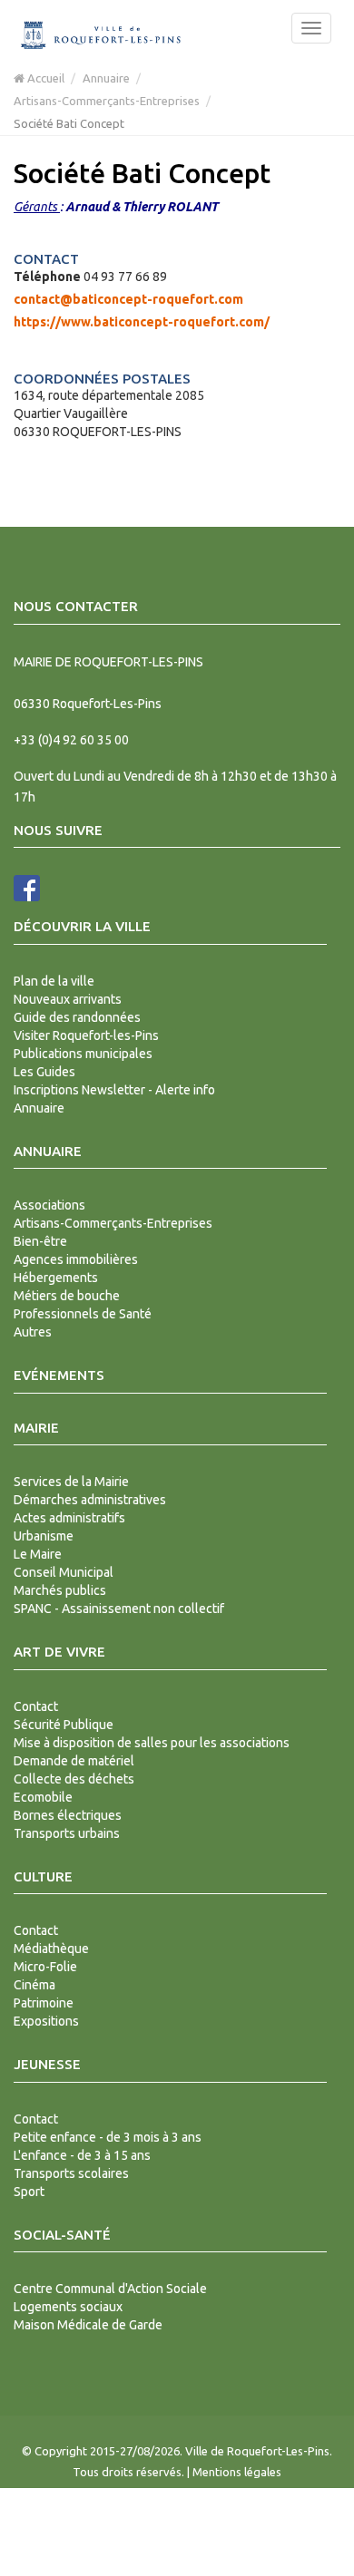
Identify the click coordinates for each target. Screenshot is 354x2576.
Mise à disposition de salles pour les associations (152, 1743)
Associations (49, 1205)
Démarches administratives (90, 1500)
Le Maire (38, 1554)
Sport (29, 2192)
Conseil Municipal (64, 1572)
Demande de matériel (74, 1761)
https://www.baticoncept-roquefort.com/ (142, 322)
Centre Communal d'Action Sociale (110, 2289)
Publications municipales (83, 1054)
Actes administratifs (69, 1518)
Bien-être (40, 1241)
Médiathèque (51, 1949)
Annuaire (106, 78)
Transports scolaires (71, 2173)
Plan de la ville (54, 981)
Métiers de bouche (67, 1296)
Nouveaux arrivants (68, 999)
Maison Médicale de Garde (88, 2325)
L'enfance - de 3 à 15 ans (82, 2155)
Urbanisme (44, 1536)
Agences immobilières (76, 1259)
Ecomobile (43, 1797)
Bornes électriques (68, 1815)
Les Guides (44, 1072)
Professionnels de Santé (83, 1314)
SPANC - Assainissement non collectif (119, 1609)
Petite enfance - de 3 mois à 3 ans (108, 2137)
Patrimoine (44, 2003)
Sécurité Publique (64, 1725)
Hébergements (56, 1278)
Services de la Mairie (71, 1482)
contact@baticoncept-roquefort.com (128, 299)
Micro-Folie (45, 1967)
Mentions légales (237, 2472)
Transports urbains (67, 1833)
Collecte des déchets (74, 1779)
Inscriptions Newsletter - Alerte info (114, 1090)
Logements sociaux (68, 2307)
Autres (33, 1332)
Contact (36, 1706)
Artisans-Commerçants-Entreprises (107, 101)
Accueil (44, 78)
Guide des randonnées (77, 1017)
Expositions (46, 2021)
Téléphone (47, 277)
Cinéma (34, 1985)
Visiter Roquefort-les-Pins (86, 1035)
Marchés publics (60, 1590)
